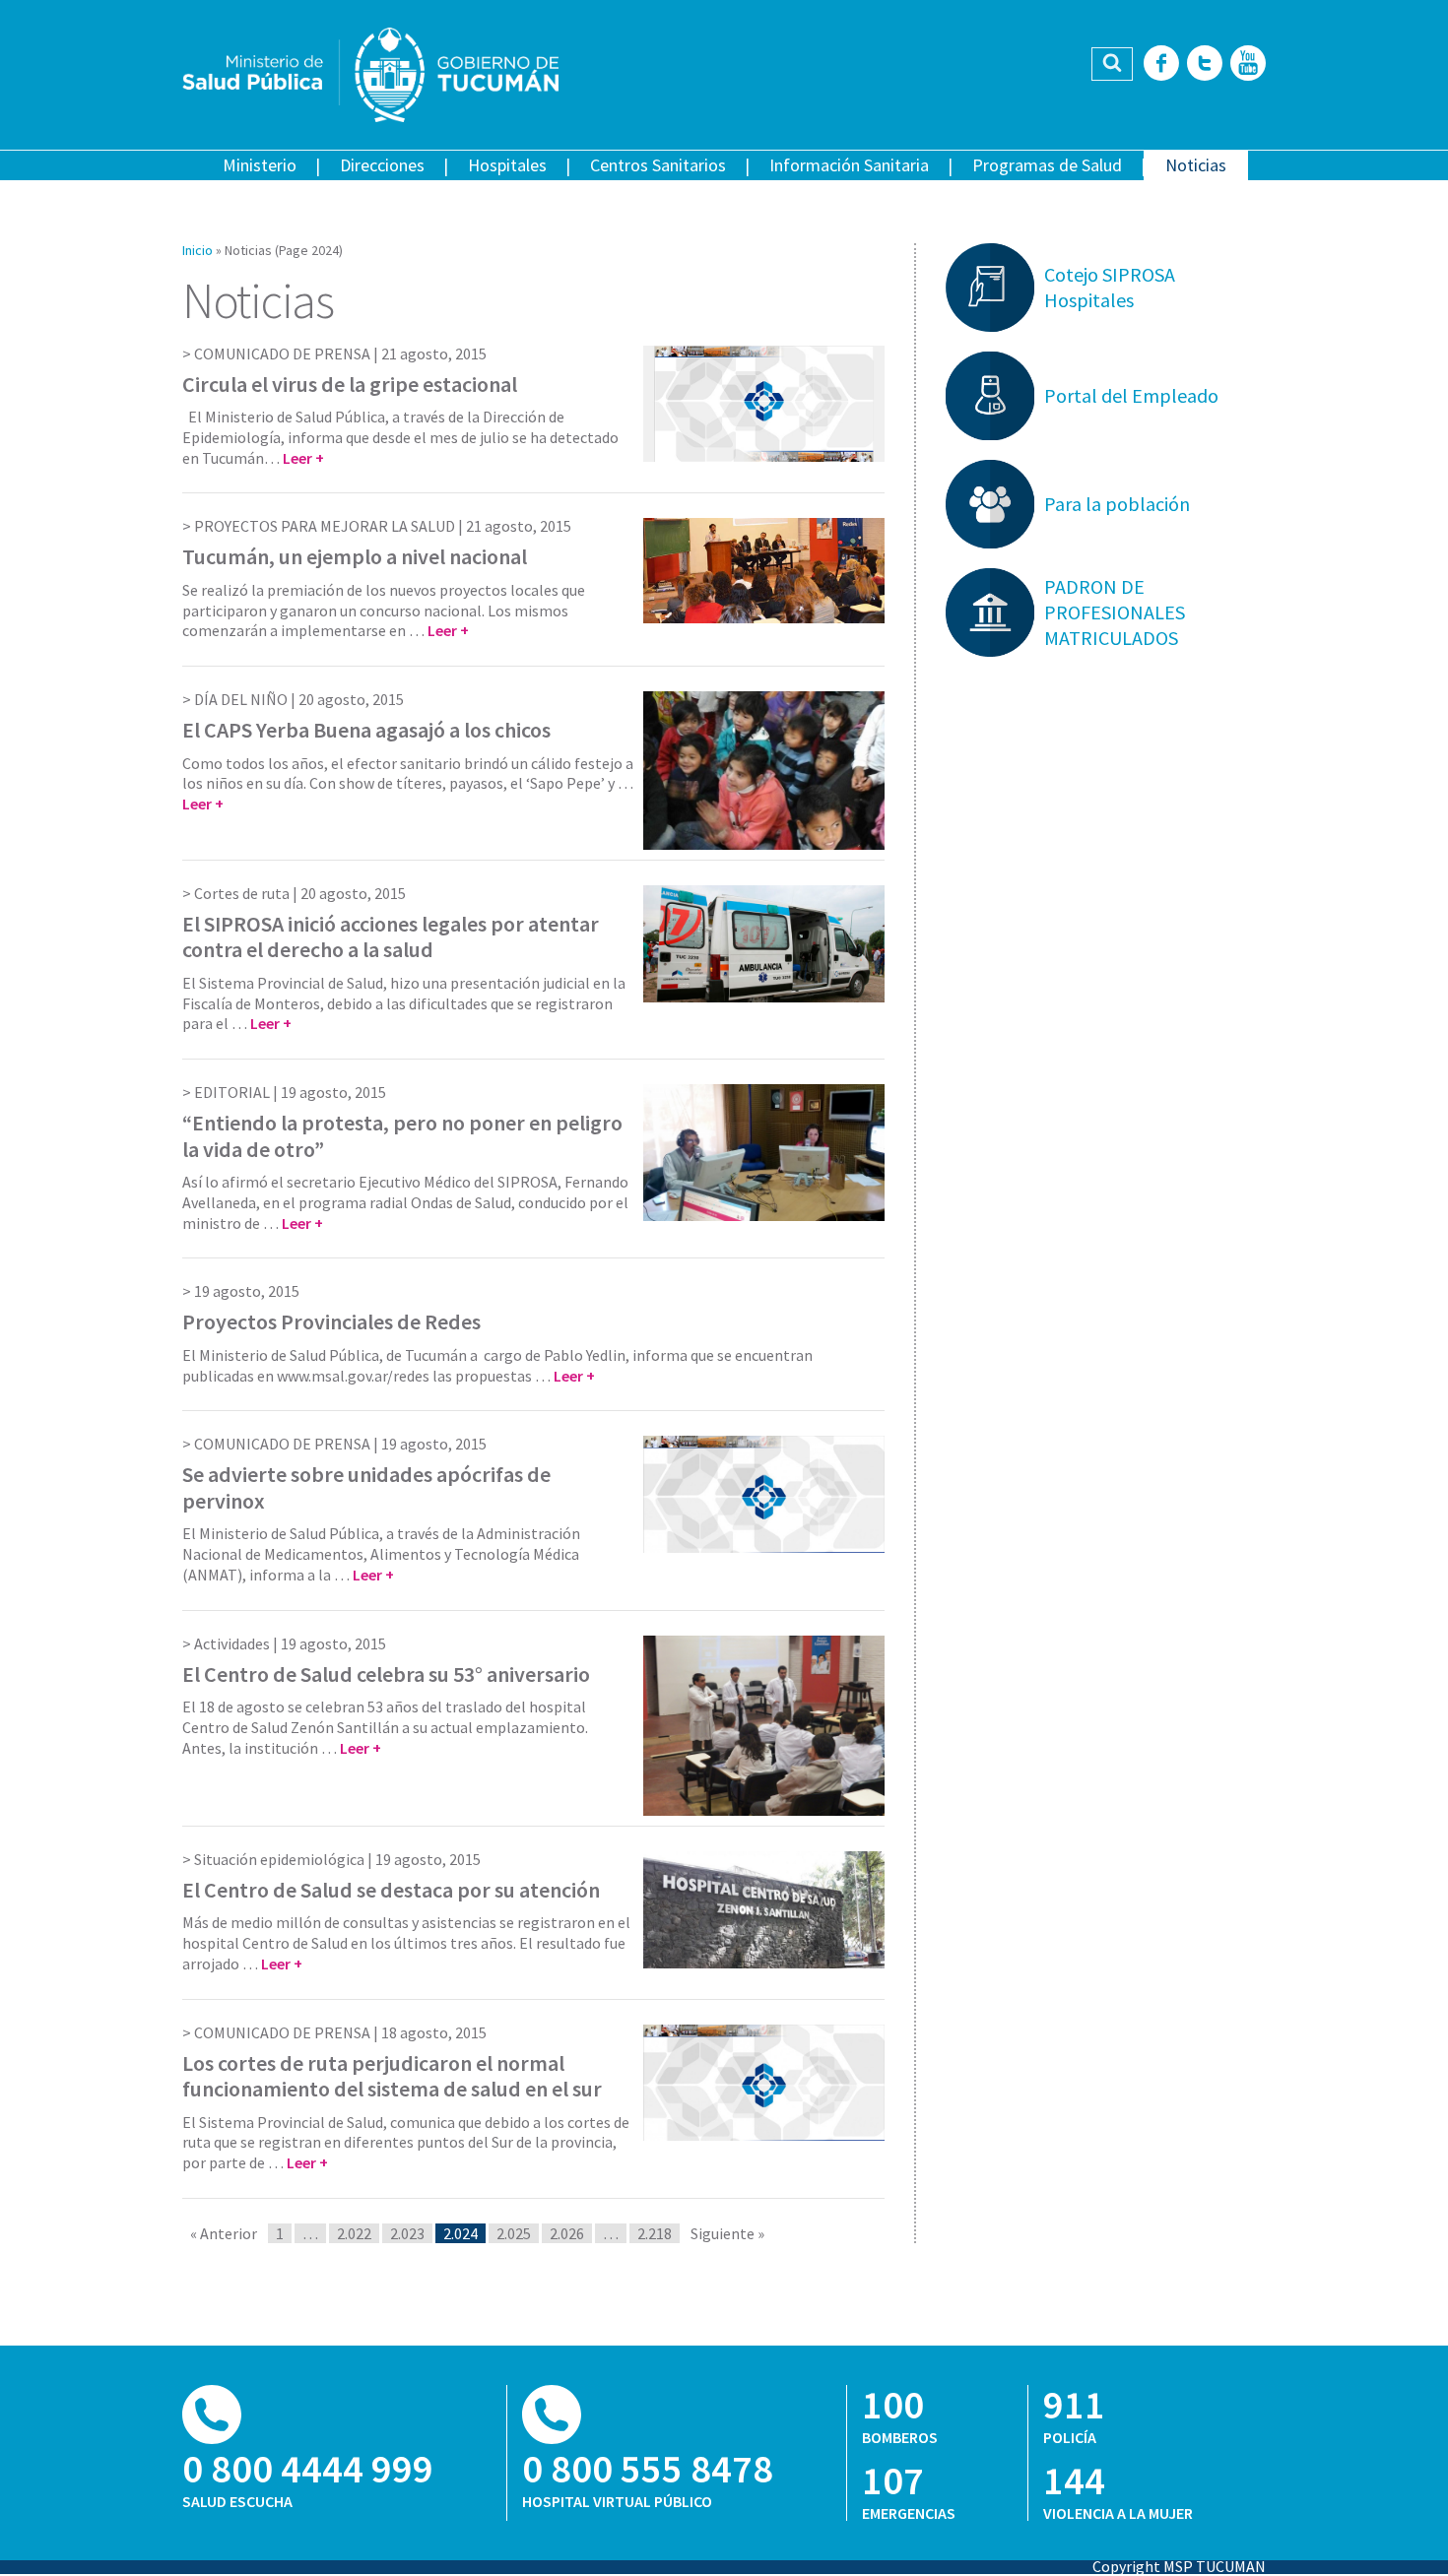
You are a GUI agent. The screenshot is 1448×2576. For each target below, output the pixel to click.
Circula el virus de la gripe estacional (350, 384)
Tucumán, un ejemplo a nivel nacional (355, 556)
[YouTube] (1248, 64)
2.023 (407, 2233)
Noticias (1196, 165)
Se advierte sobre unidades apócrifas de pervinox (366, 1487)
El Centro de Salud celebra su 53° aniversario (386, 1674)
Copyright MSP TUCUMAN (1179, 2566)
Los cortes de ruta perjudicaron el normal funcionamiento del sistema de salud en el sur (392, 2076)
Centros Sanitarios (658, 165)
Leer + (303, 458)
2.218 (655, 2233)
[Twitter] (1205, 64)
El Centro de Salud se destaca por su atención (391, 1890)
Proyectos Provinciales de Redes (331, 1321)
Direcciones (382, 165)
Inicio (197, 250)
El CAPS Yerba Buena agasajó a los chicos (366, 730)
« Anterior (224, 2233)
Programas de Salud (1047, 165)
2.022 (354, 2233)
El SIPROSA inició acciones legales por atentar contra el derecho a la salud (391, 936)
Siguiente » (727, 2233)
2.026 (567, 2233)
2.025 (514, 2233)
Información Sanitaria (849, 165)
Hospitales (507, 165)
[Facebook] (1161, 64)
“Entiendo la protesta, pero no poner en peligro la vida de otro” (402, 1135)
